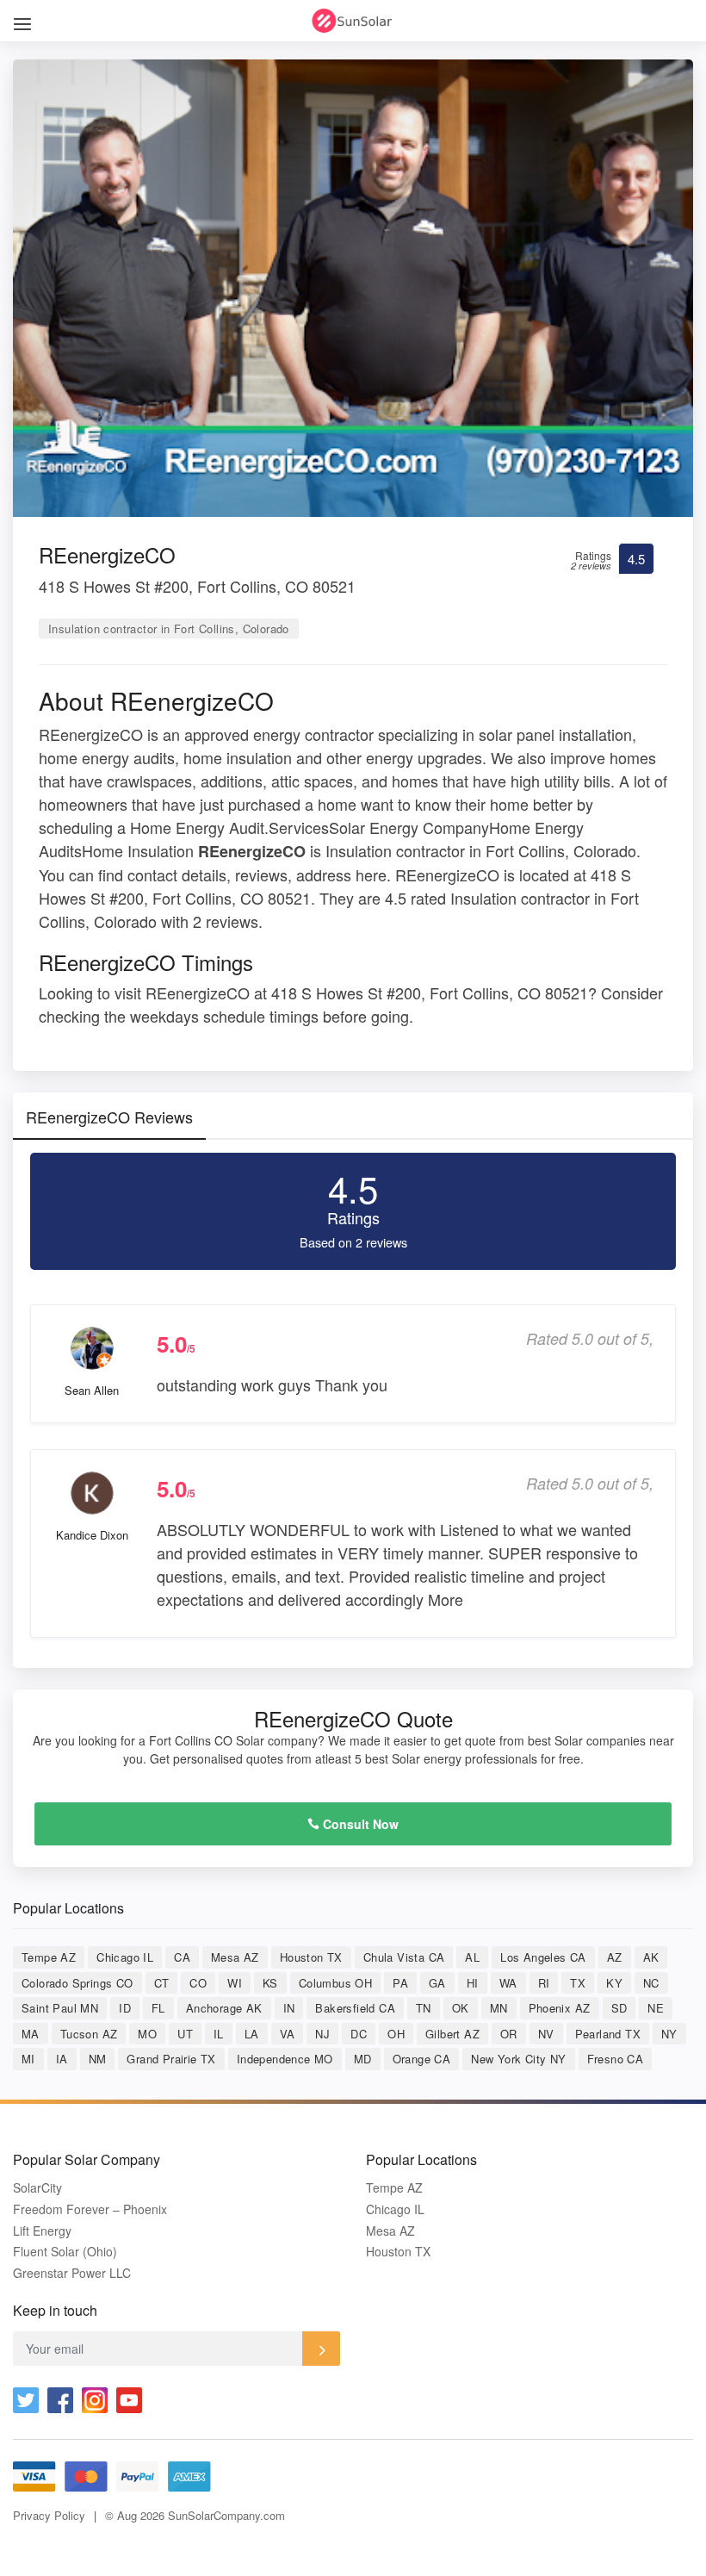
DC (359, 2034)
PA (400, 1983)
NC (651, 1983)
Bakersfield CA (355, 2008)
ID (125, 2008)
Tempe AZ (49, 1957)
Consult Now (359, 1824)
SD (619, 2008)
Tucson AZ (89, 2034)
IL (219, 2034)
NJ (322, 2034)
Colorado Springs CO (77, 1983)
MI (28, 2059)
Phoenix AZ (560, 2008)
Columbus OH (335, 1983)
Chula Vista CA (404, 1957)
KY (614, 1983)
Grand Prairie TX (171, 2059)
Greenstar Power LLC (72, 2273)
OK (461, 2008)
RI (544, 1983)
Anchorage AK (224, 2008)
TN (424, 2008)
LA (252, 2034)
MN (499, 2008)
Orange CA (422, 2059)
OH (396, 2034)
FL (158, 2008)
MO (147, 2034)
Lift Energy (42, 2231)
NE (656, 2008)
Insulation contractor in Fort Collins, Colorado (169, 628)
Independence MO (285, 2059)
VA (288, 2034)
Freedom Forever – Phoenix (90, 2209)
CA (182, 1957)
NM (98, 2059)
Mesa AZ (235, 1957)
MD (363, 2059)
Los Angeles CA (543, 1957)
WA (508, 1983)
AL (472, 1957)
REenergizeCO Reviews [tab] (109, 1117)
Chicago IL (125, 1957)
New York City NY (518, 2059)
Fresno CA (616, 2059)
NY (669, 2034)
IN (289, 2008)
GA (437, 1983)
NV (546, 2034)
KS (270, 1983)
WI (235, 1983)
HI (473, 1983)
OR (509, 2034)
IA (62, 2059)
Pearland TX (608, 2034)
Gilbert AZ (452, 2034)
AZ (615, 1957)
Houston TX (311, 1957)
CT (162, 1983)
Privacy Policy (49, 2515)
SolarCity (37, 2188)
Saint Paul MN (60, 2008)
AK (651, 1957)
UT (185, 2034)
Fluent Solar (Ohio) (65, 2252)
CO (198, 1983)
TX (578, 1983)
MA (31, 2034)
